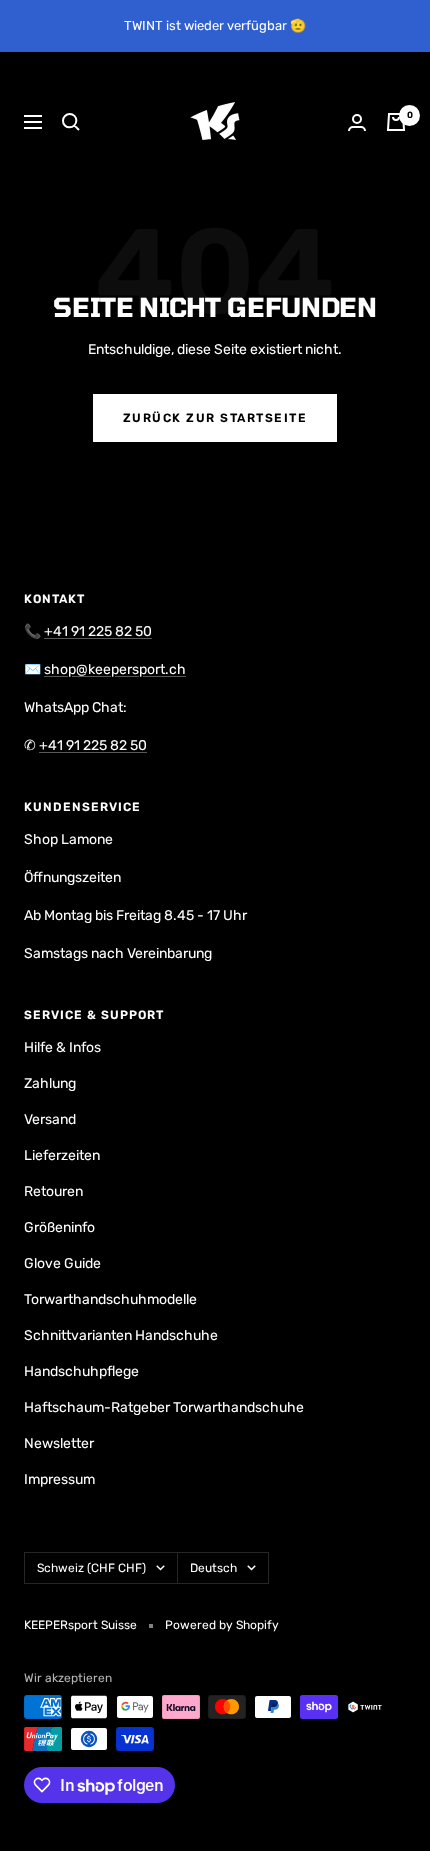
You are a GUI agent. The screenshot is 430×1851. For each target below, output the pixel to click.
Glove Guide (62, 1263)
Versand (50, 1119)
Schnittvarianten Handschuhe (121, 1335)
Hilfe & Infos (62, 1047)
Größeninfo (59, 1227)
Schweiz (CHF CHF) (91, 1568)
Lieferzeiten (62, 1155)
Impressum (59, 1479)
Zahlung (50, 1083)
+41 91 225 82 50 (98, 631)
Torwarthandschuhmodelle (110, 1299)
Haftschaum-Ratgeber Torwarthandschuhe (164, 1407)
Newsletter (59, 1443)
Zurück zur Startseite (215, 418)
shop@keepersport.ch (115, 669)
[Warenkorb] (396, 122)
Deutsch (213, 1568)
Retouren (53, 1191)
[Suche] (71, 122)
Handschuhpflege (81, 1371)
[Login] (357, 122)
